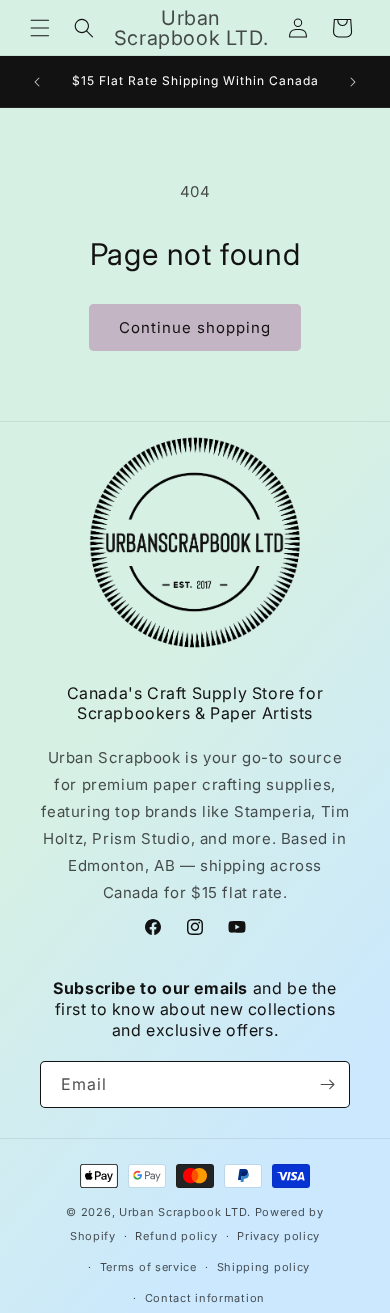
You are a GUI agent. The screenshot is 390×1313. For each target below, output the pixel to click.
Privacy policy (278, 1236)
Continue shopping (195, 327)
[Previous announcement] (37, 82)
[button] (40, 28)
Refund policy (176, 1236)
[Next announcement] (353, 82)
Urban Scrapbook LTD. (185, 1212)
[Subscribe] (327, 1084)
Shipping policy (264, 1267)
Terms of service (148, 1267)
